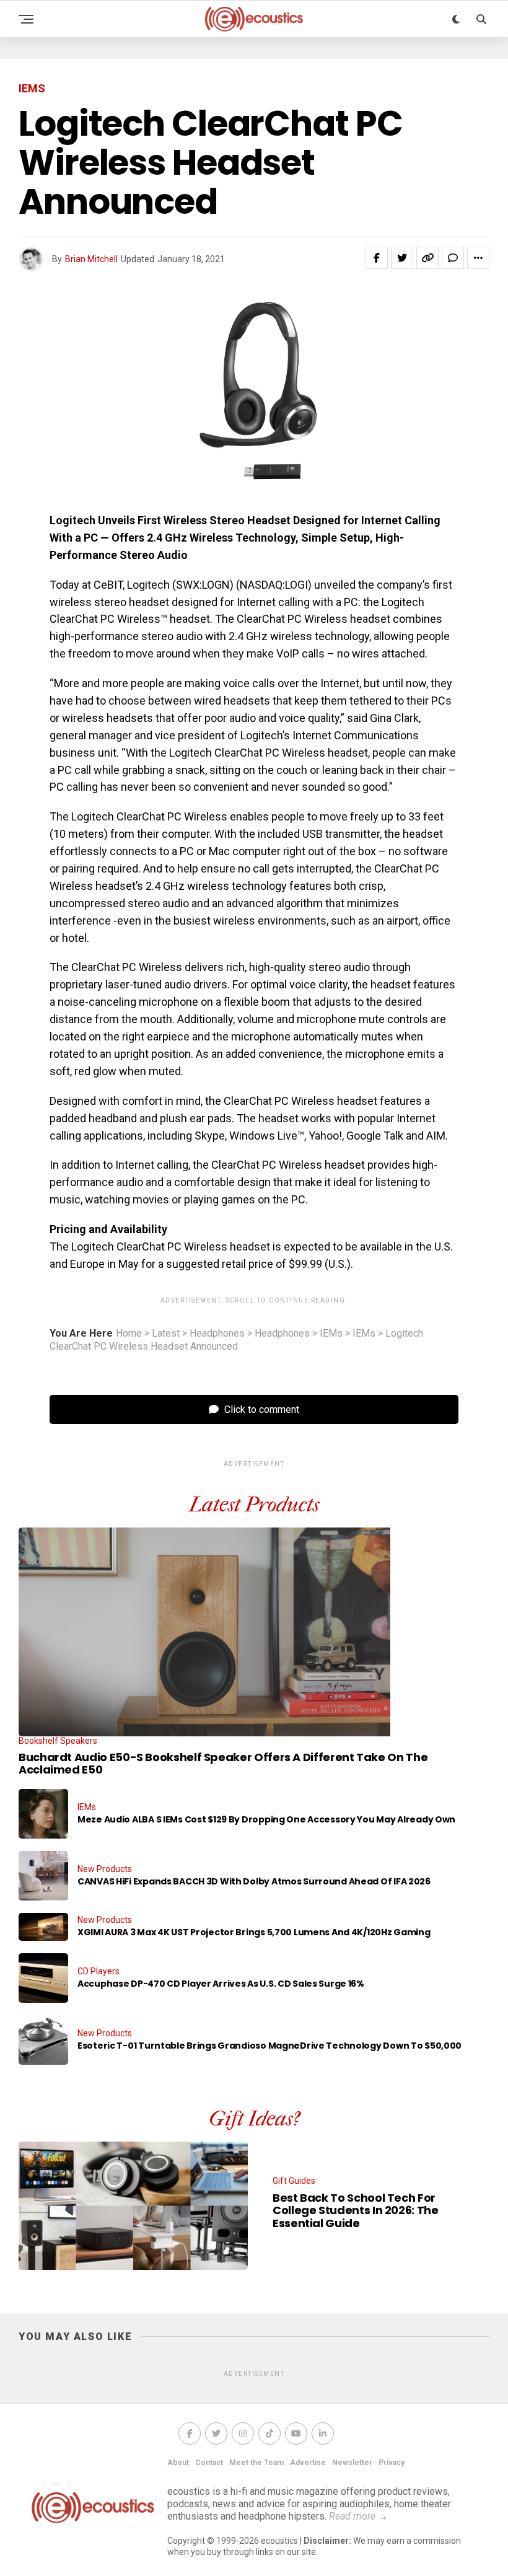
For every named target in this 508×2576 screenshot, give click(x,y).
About (178, 2463)
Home (129, 1334)
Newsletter (352, 2463)
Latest (166, 1334)
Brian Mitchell (91, 259)
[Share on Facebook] (377, 258)
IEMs (331, 1334)
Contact (209, 2463)
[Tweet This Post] (402, 258)
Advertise (308, 2463)
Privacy (392, 2463)
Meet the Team (256, 2463)
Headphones (217, 1334)
